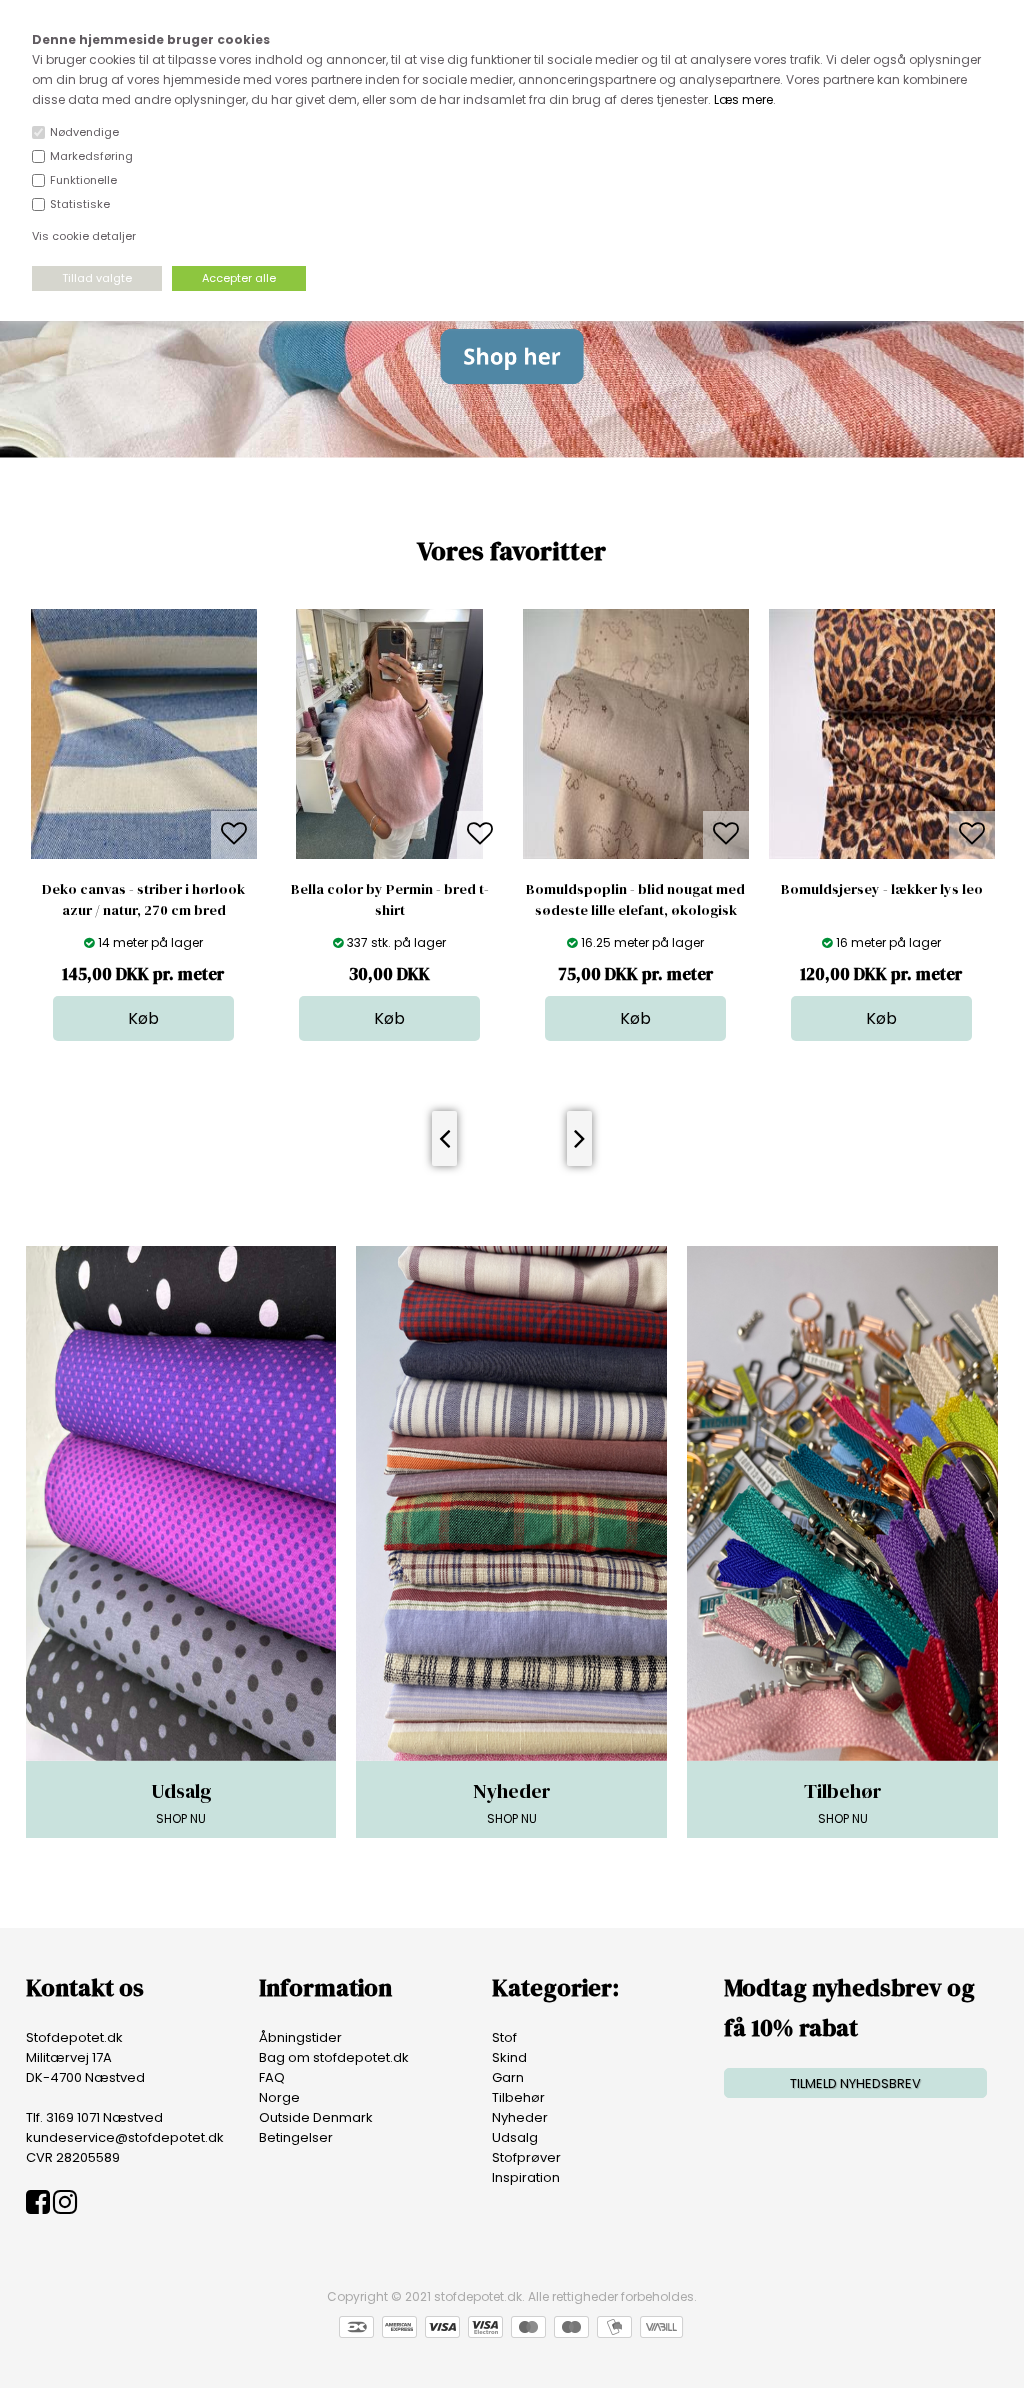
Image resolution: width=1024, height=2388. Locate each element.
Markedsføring (91, 156)
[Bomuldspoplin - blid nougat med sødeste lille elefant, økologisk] (636, 854)
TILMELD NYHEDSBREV (855, 2083)
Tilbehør (518, 2097)
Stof (504, 2037)
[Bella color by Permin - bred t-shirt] (390, 854)
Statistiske (80, 204)
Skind (509, 2057)
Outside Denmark (316, 2117)
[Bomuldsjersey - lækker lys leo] (882, 854)
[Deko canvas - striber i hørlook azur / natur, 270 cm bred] (144, 854)
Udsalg (515, 2137)
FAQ (272, 2077)
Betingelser (296, 2137)
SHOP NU (181, 1802)
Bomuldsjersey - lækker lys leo (882, 889)
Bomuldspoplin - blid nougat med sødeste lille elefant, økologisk (635, 899)
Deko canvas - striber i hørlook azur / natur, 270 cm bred (143, 899)
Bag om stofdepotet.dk (334, 2057)
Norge (279, 2097)
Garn (508, 2077)
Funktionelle (83, 180)
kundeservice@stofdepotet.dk (125, 2137)
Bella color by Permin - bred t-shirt (390, 899)
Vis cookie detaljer (84, 236)
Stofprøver (526, 2157)
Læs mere (743, 99)
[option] (144, 825)
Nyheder (520, 2117)
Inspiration (526, 2177)
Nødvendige (84, 132)
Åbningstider (300, 2037)
